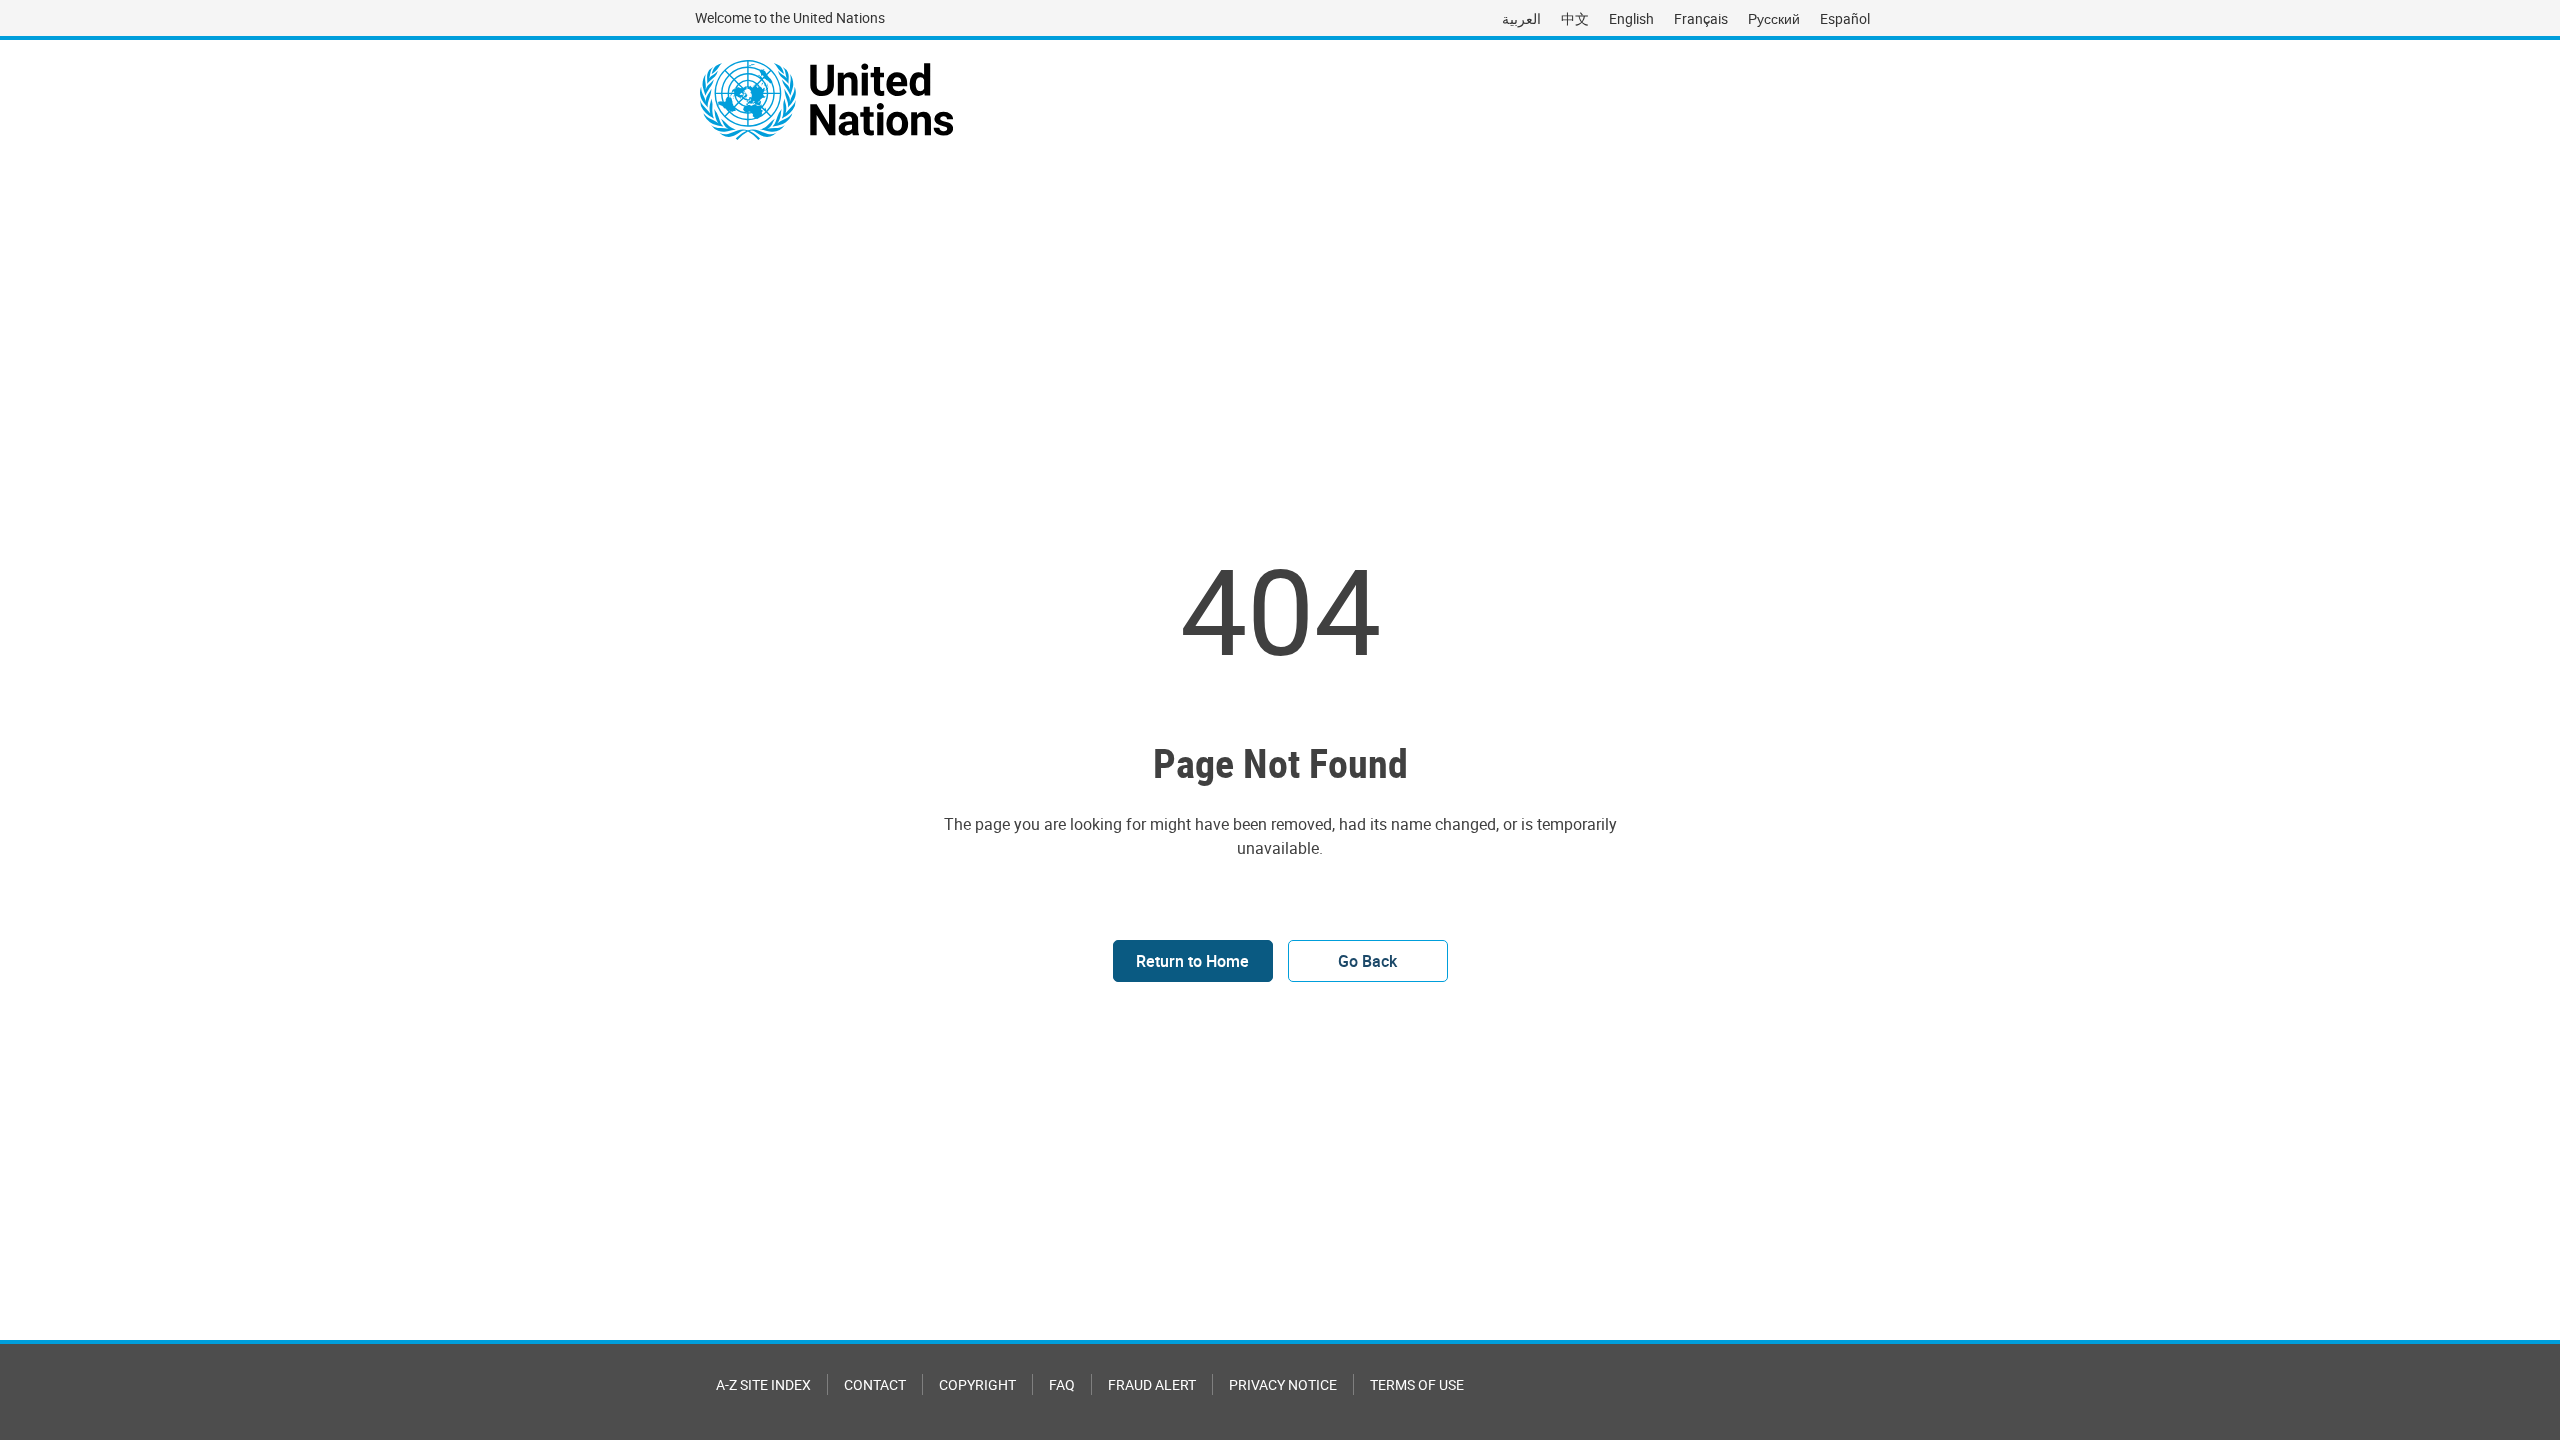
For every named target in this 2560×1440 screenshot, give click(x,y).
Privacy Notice (1283, 1384)
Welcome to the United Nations (790, 17)
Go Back (1367, 961)
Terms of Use (1417, 1384)
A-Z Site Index (763, 1384)
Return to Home (1192, 961)
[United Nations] (826, 100)
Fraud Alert (1152, 1384)
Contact (875, 1384)
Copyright (977, 1384)
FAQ (1062, 1384)
